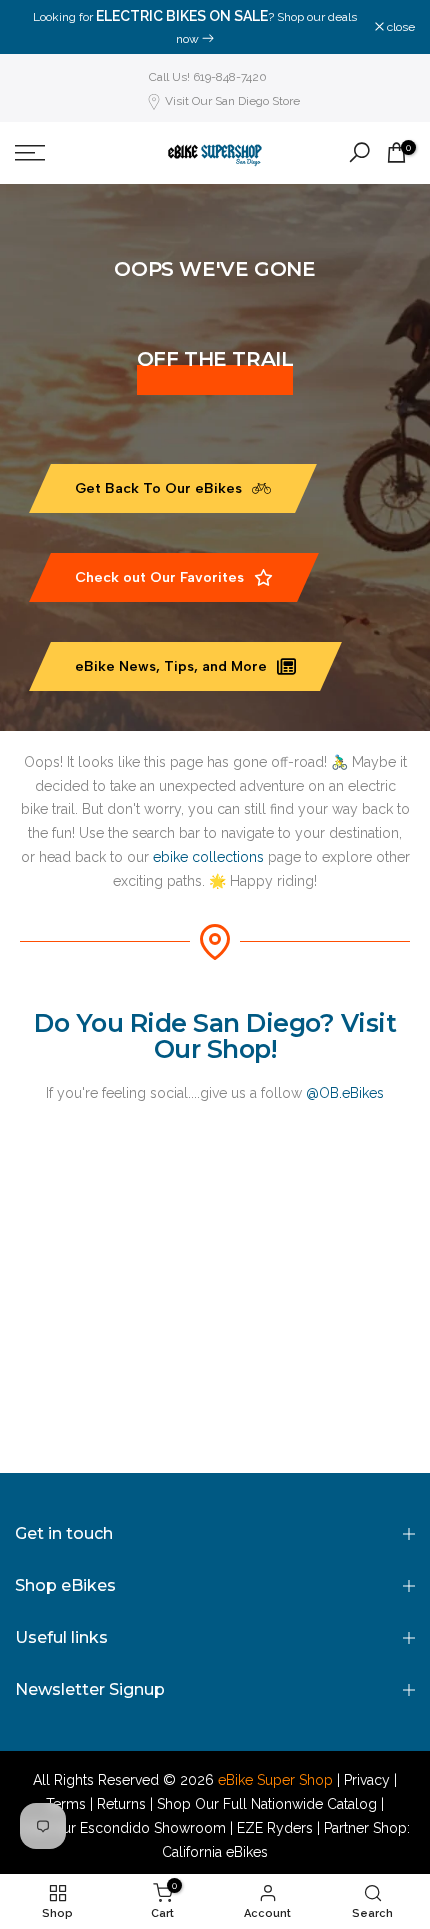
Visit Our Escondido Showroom (123, 1828)
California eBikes (215, 1852)
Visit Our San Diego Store (232, 101)
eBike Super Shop (275, 1780)
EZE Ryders (275, 1828)
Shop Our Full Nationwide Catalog (267, 1804)
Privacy (367, 1780)
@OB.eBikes (345, 1093)
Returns (121, 1804)
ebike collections (208, 857)
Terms (66, 1804)
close (399, 27)
